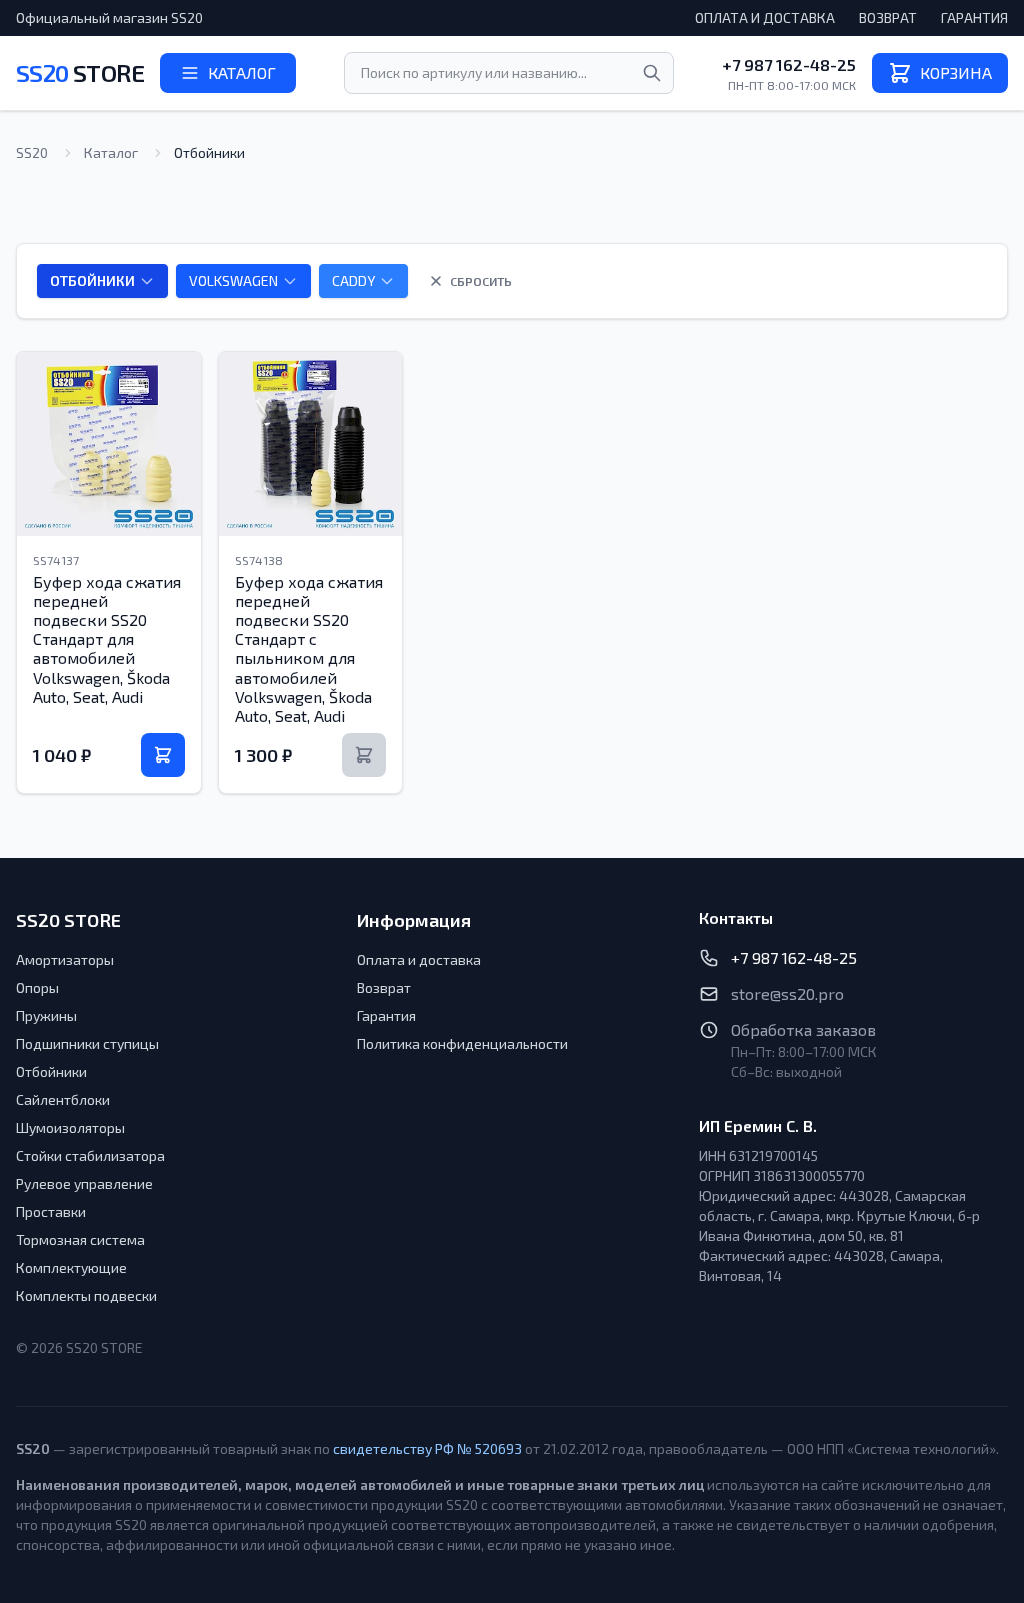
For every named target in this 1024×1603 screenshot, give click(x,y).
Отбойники (51, 1071)
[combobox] (509, 73)
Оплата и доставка (765, 17)
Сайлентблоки (63, 1099)
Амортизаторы (65, 959)
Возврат (888, 17)
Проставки (51, 1211)
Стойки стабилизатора (90, 1155)
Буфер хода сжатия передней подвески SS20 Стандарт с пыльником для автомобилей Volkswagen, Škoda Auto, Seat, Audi (309, 648)
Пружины (46, 1015)
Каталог (111, 152)
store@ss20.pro (787, 993)
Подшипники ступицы (87, 1043)
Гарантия (974, 17)
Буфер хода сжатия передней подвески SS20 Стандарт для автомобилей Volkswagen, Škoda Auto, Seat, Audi (107, 639)
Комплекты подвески (86, 1295)
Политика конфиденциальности (462, 1043)
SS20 (80, 72)
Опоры (37, 987)
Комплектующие (71, 1267)
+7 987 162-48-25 (789, 64)
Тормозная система (80, 1239)
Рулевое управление (84, 1183)
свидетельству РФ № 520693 (427, 1448)
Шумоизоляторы (70, 1127)
